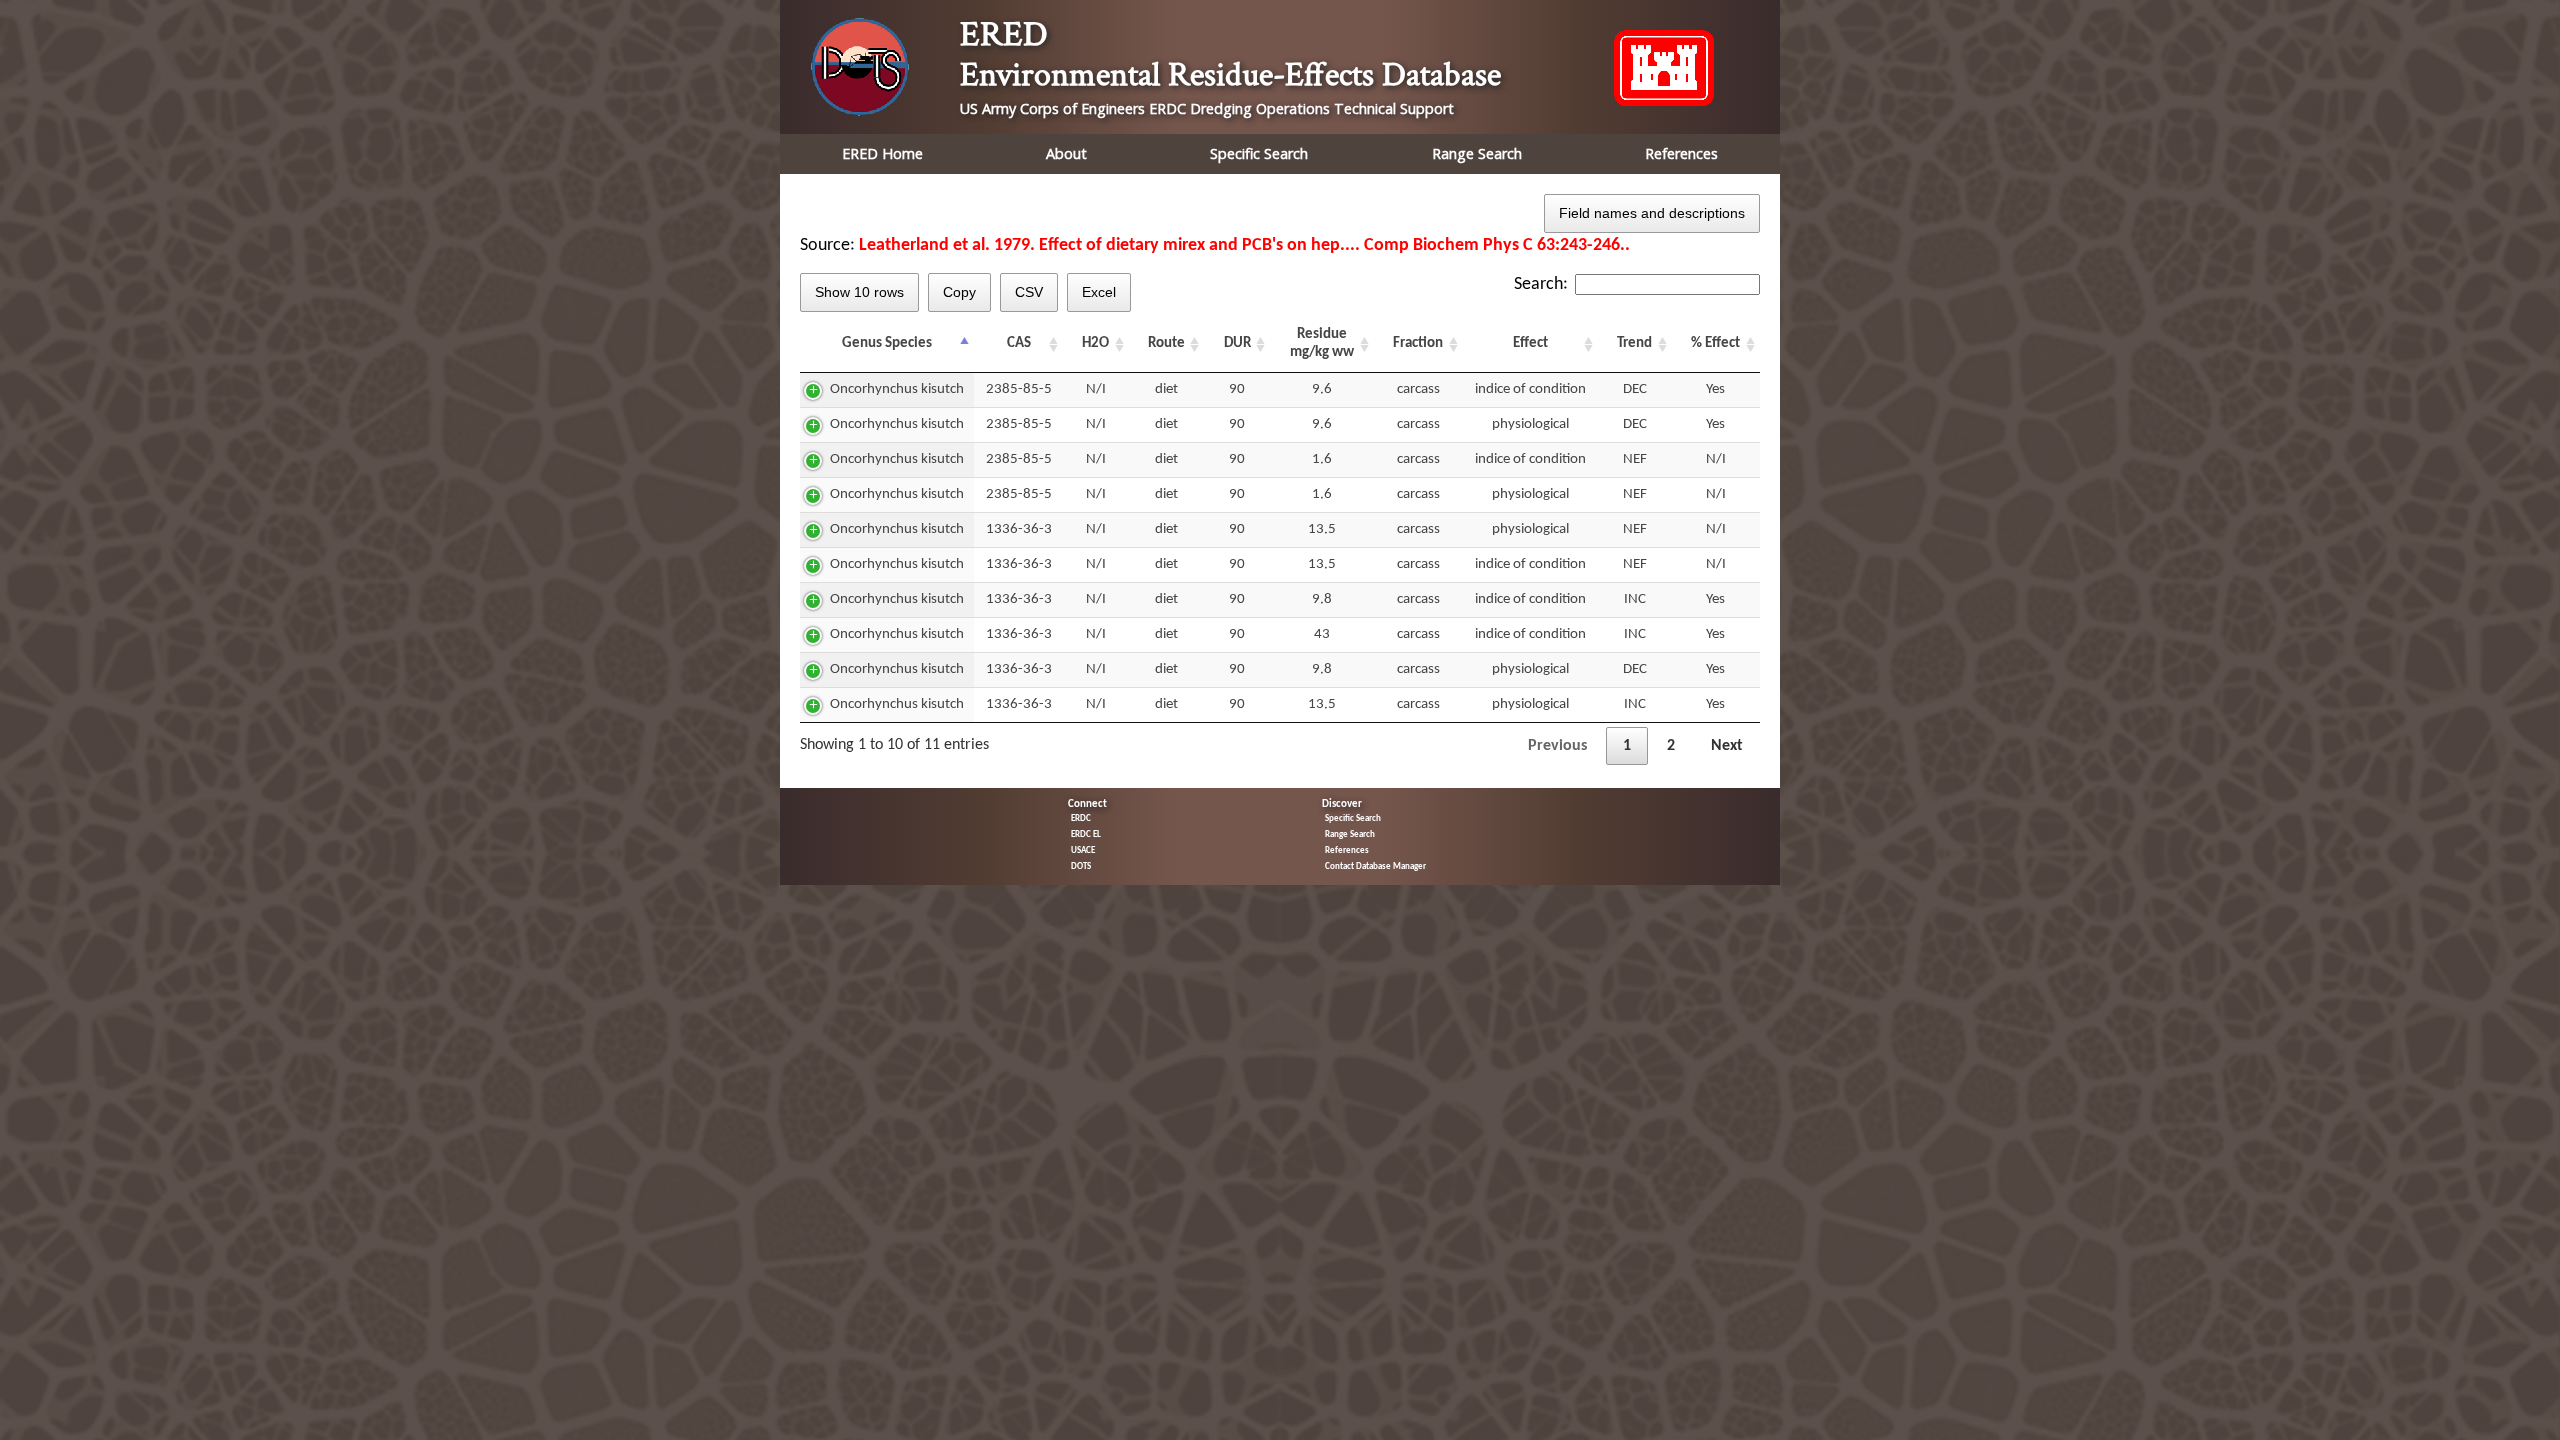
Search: (1541, 284)
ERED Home (882, 153)
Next (1727, 746)
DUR (1237, 343)
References (1681, 153)
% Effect (1715, 343)
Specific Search (1259, 153)
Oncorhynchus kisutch (897, 389)
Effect (1530, 343)
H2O (1095, 343)
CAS (1019, 343)
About (1066, 153)
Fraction (1418, 343)
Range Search (1477, 153)
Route (1166, 343)
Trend (1634, 343)
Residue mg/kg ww (1322, 343)
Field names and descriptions (1652, 213)
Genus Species (887, 343)
